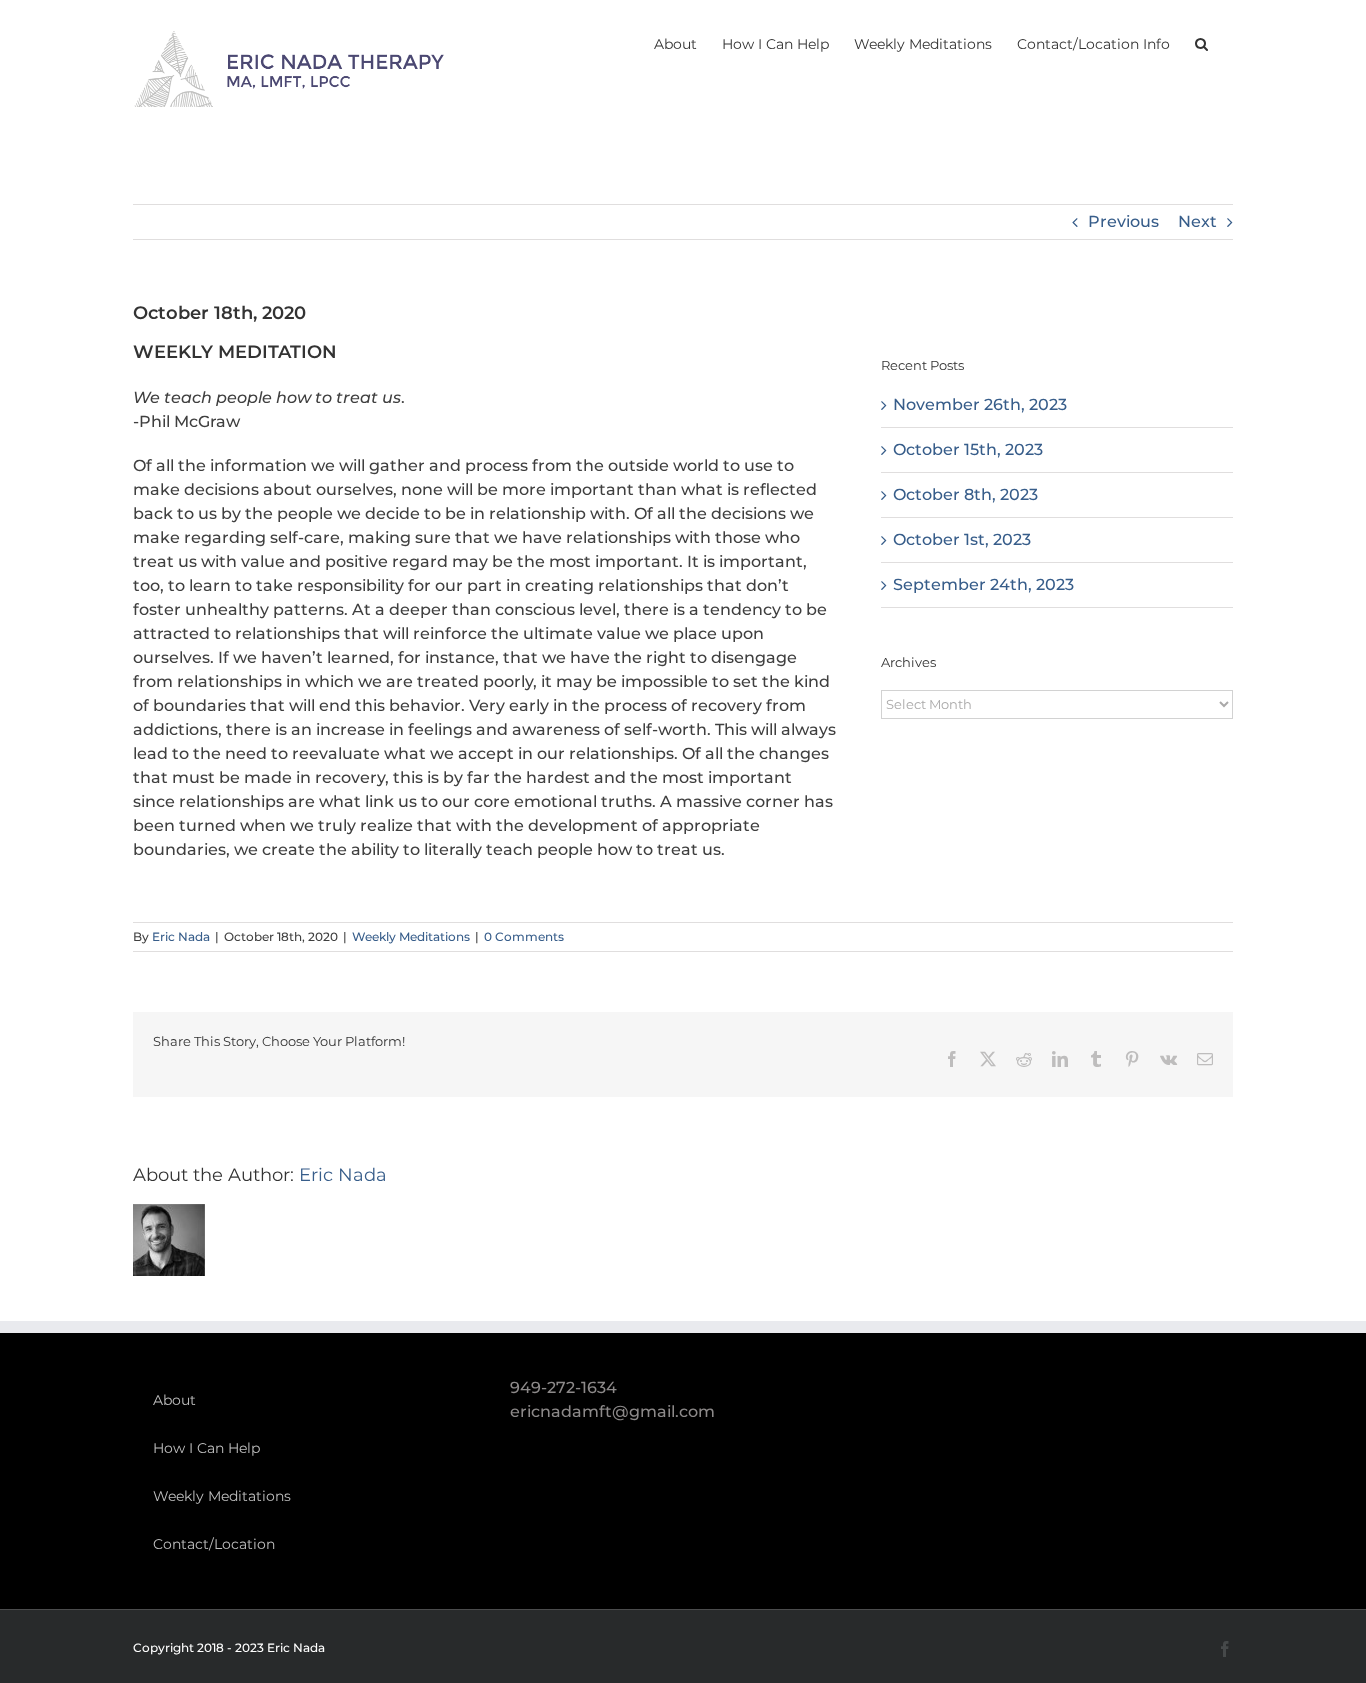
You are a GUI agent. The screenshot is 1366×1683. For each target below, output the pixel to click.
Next (1197, 221)
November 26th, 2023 (980, 404)
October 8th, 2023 (965, 494)
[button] (1201, 42)
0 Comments (524, 936)
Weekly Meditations (411, 936)
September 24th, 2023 (983, 584)
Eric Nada (181, 936)
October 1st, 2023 (962, 539)
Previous (1123, 221)
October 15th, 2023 (968, 449)
